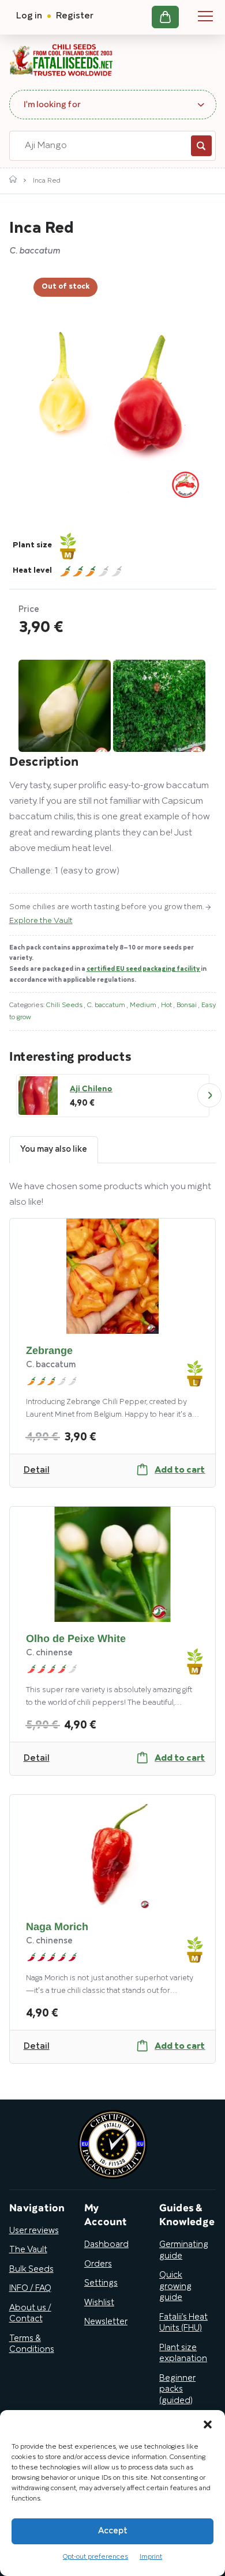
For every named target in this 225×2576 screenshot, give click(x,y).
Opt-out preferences (95, 2557)
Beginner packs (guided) (177, 2390)
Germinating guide (184, 2250)
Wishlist (99, 2303)
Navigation (205, 16)
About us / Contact (30, 2314)
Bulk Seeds (31, 2269)
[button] (208, 2424)
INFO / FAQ (30, 2288)
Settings (101, 2283)
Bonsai (187, 1005)
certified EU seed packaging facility (144, 969)
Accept (113, 2531)
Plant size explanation (183, 2354)
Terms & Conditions (32, 2344)
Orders (98, 2264)
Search (201, 146)
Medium (144, 1005)
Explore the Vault (41, 921)
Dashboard (106, 2245)
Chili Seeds (65, 1005)
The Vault (28, 2250)
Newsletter (106, 2322)
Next (209, 1095)
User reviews (34, 2231)
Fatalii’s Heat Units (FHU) (183, 2323)
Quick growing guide (175, 2286)
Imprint (151, 2557)
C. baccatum (107, 1005)
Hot (167, 1005)
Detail (37, 1470)
